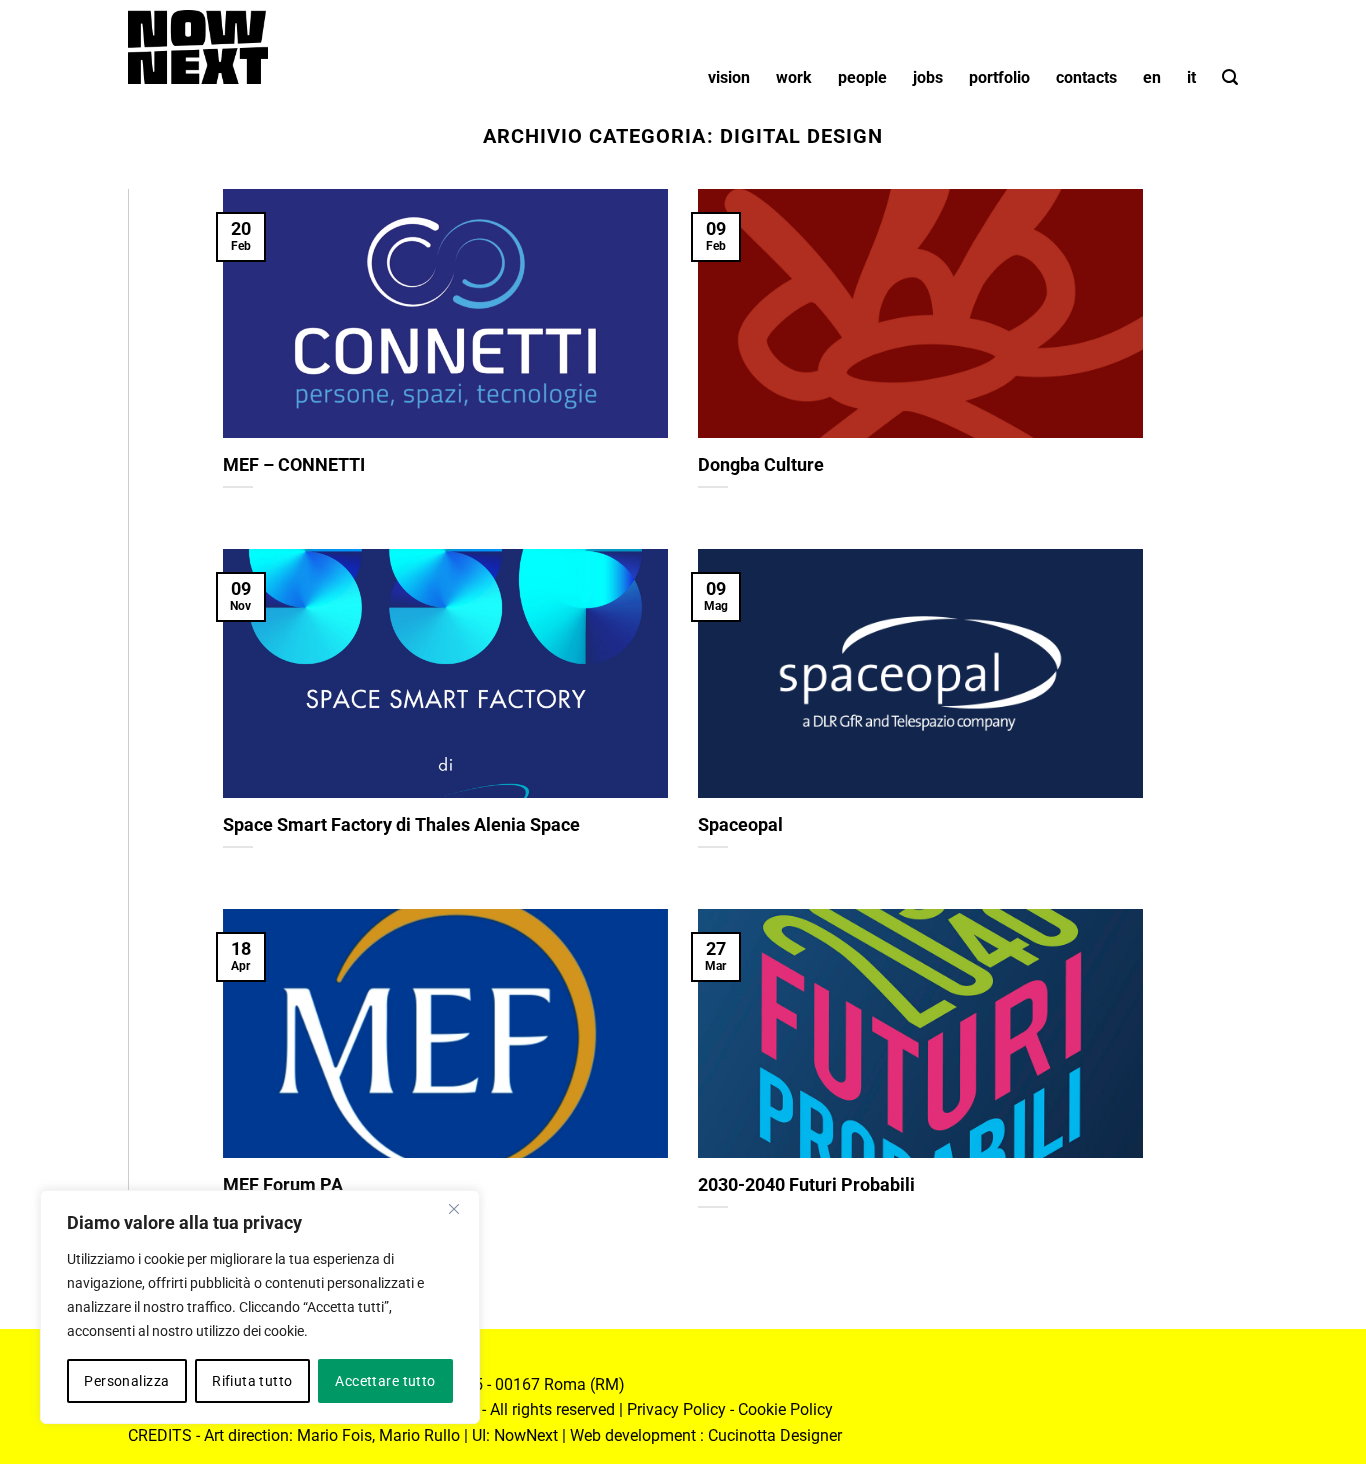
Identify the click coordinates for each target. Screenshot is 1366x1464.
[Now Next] (198, 47)
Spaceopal (740, 824)
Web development (633, 1435)
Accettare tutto (385, 1381)
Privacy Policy (676, 1409)
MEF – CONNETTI (294, 464)
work (794, 77)
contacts (1086, 77)
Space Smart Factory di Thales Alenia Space (401, 824)
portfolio (999, 77)
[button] (1230, 77)
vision (729, 77)
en (1152, 77)
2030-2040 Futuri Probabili (806, 1184)
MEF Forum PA (283, 1184)
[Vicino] (454, 1209)
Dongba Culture (761, 464)
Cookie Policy (785, 1409)
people (862, 77)
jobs (928, 77)
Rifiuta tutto (252, 1381)
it (1191, 77)
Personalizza (126, 1381)
